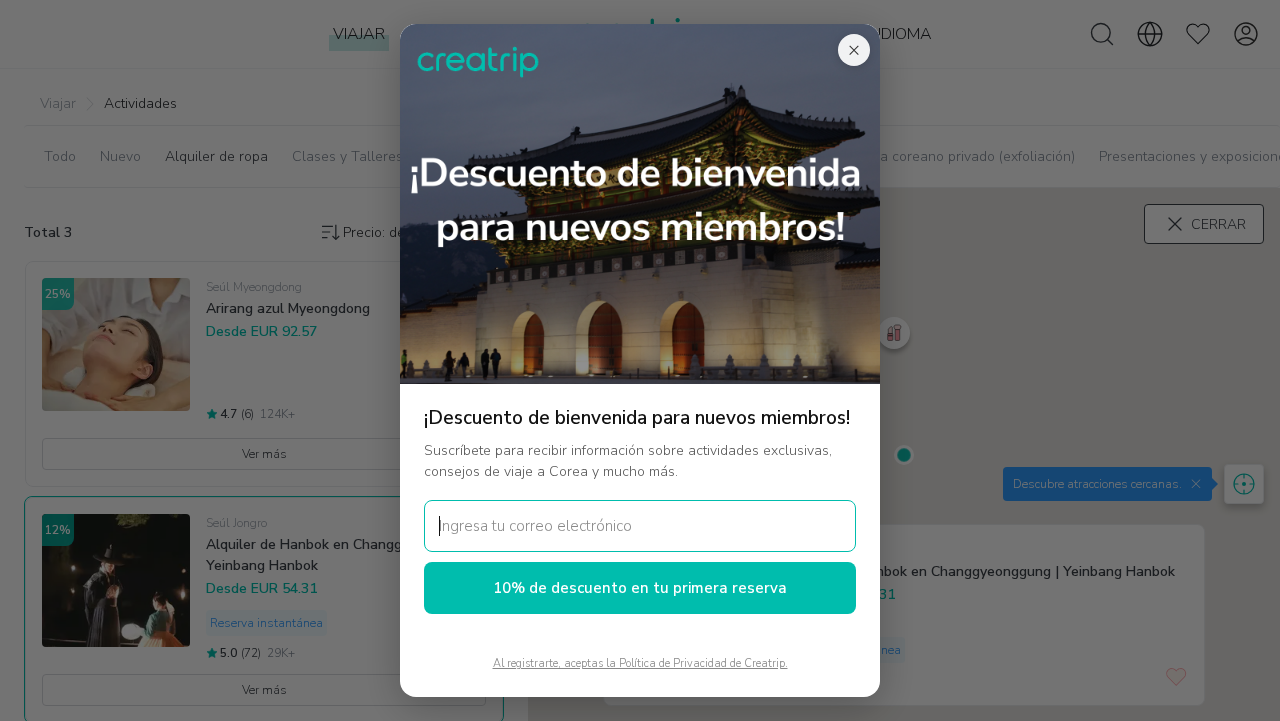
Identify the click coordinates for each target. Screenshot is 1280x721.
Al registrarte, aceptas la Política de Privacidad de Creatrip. (640, 663)
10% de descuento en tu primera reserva (640, 588)
